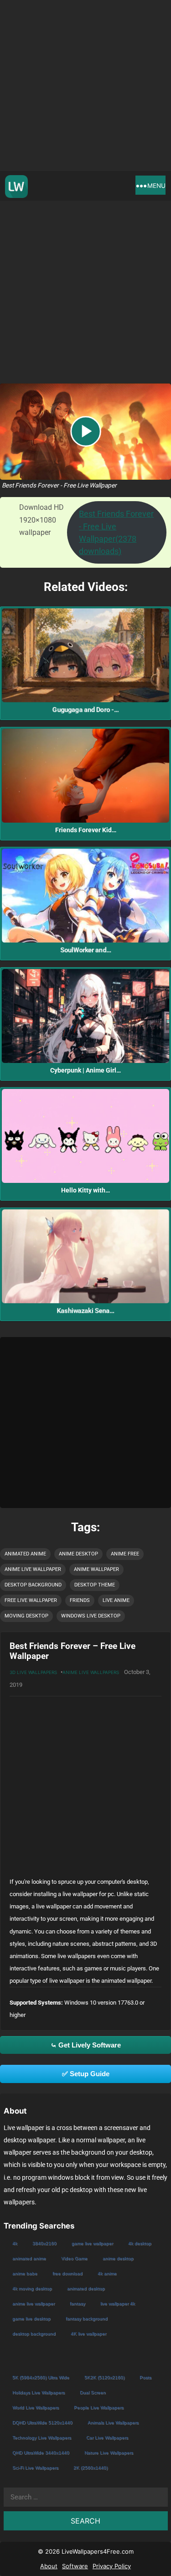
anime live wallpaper (33, 1569)
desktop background (33, 1585)
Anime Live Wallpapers (91, 1672)
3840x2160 (44, 2243)
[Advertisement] (85, 86)
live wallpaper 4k (118, 2304)
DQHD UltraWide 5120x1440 (42, 2423)
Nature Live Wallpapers (109, 2453)
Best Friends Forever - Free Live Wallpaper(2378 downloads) (116, 532)
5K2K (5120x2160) (104, 2377)
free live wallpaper (31, 1600)
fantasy (78, 2304)
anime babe (25, 2273)
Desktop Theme (95, 1585)
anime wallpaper (96, 1569)
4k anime (107, 2273)
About (49, 2566)
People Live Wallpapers (99, 2408)
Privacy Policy (112, 2566)
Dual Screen (93, 2392)
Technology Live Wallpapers (42, 2438)
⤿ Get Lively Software (86, 2045)
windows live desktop (91, 1616)
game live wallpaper (92, 2243)
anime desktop (78, 1554)
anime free (125, 1554)
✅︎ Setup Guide (86, 2074)
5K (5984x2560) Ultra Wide (41, 2377)
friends (80, 1600)
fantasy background (87, 2319)
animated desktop (86, 2288)
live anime (116, 1600)
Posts (145, 2377)
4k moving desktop (32, 2288)
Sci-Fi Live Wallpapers (35, 2468)
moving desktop (26, 1616)
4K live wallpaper (88, 2334)
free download (67, 2273)
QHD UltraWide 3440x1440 (41, 2453)
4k (15, 2243)
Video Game (74, 2258)
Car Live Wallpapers (107, 2438)
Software (75, 2566)
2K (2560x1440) (91, 2468)
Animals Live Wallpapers (113, 2423)
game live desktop (31, 2319)
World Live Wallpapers (36, 2408)
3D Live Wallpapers (33, 1672)
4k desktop (140, 2243)
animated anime (25, 1554)
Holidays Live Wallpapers (39, 2392)
